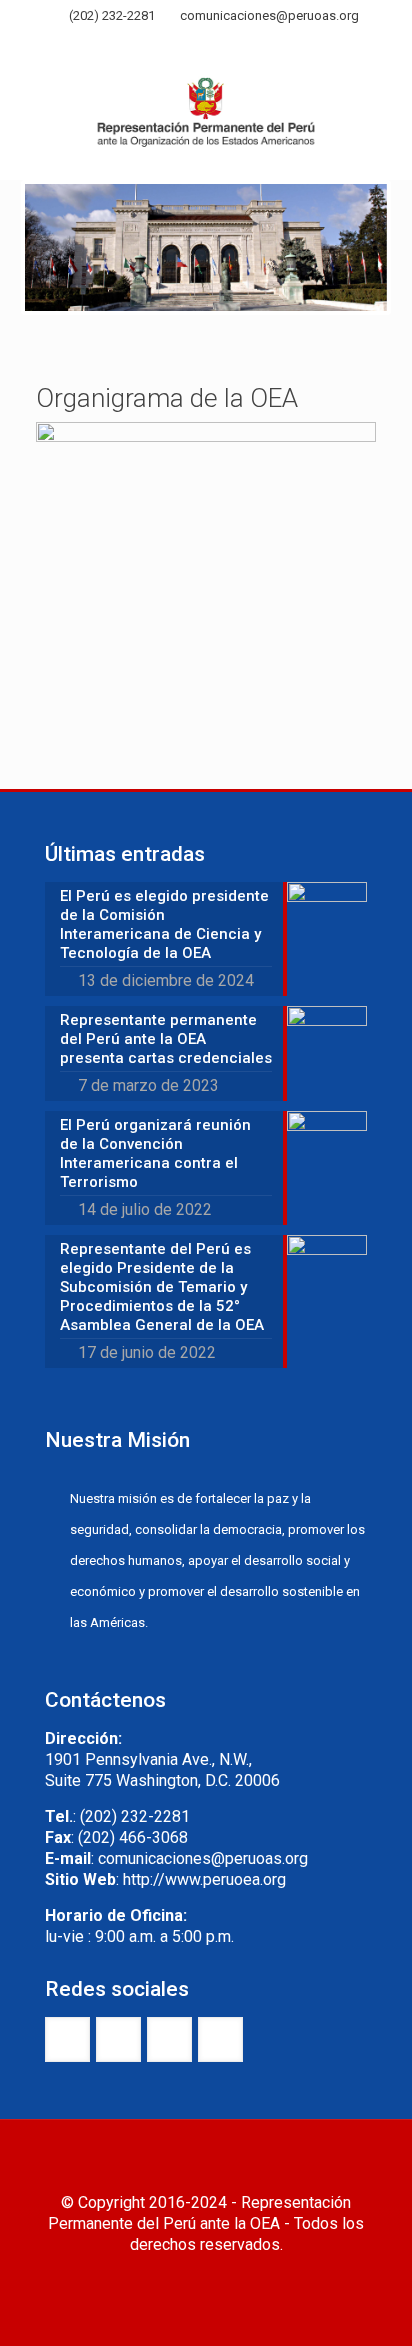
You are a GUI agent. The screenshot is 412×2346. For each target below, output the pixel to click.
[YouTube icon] (206, 43)
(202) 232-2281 (112, 15)
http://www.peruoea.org (204, 1879)
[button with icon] (67, 2039)
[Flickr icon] (231, 43)
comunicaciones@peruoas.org (269, 15)
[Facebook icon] (156, 43)
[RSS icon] (256, 43)
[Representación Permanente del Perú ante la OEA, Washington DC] (206, 119)
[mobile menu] (385, 99)
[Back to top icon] (206, 2161)
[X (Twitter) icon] (181, 43)
